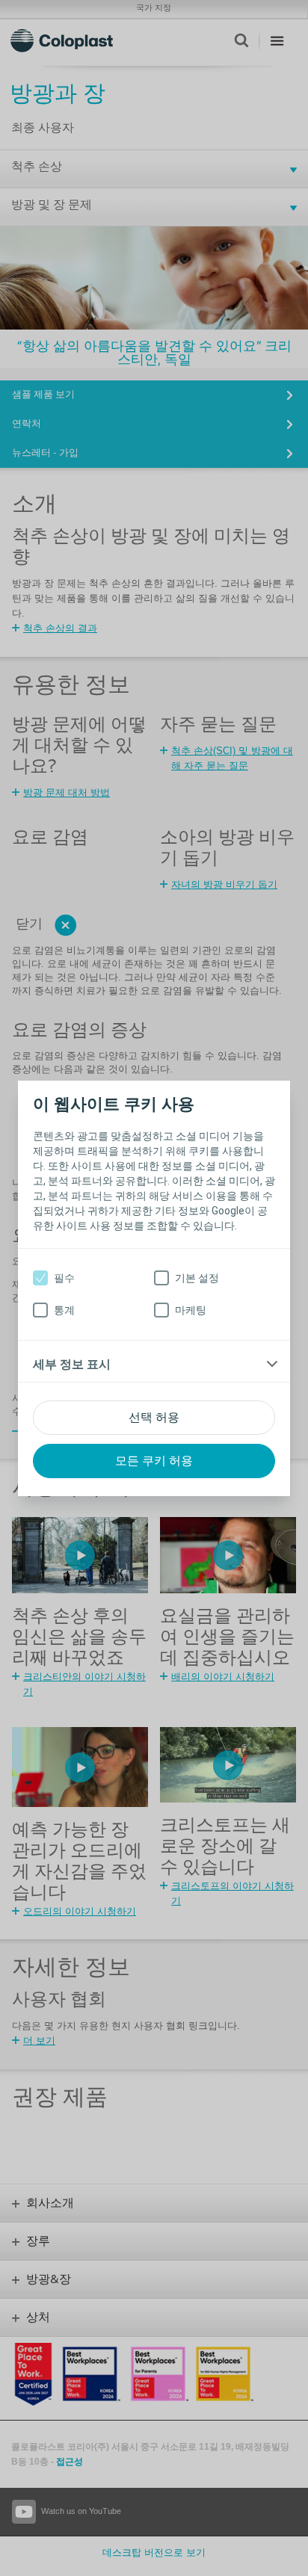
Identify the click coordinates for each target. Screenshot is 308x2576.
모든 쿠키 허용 (154, 1461)
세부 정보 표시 (72, 1364)
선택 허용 (154, 1417)
